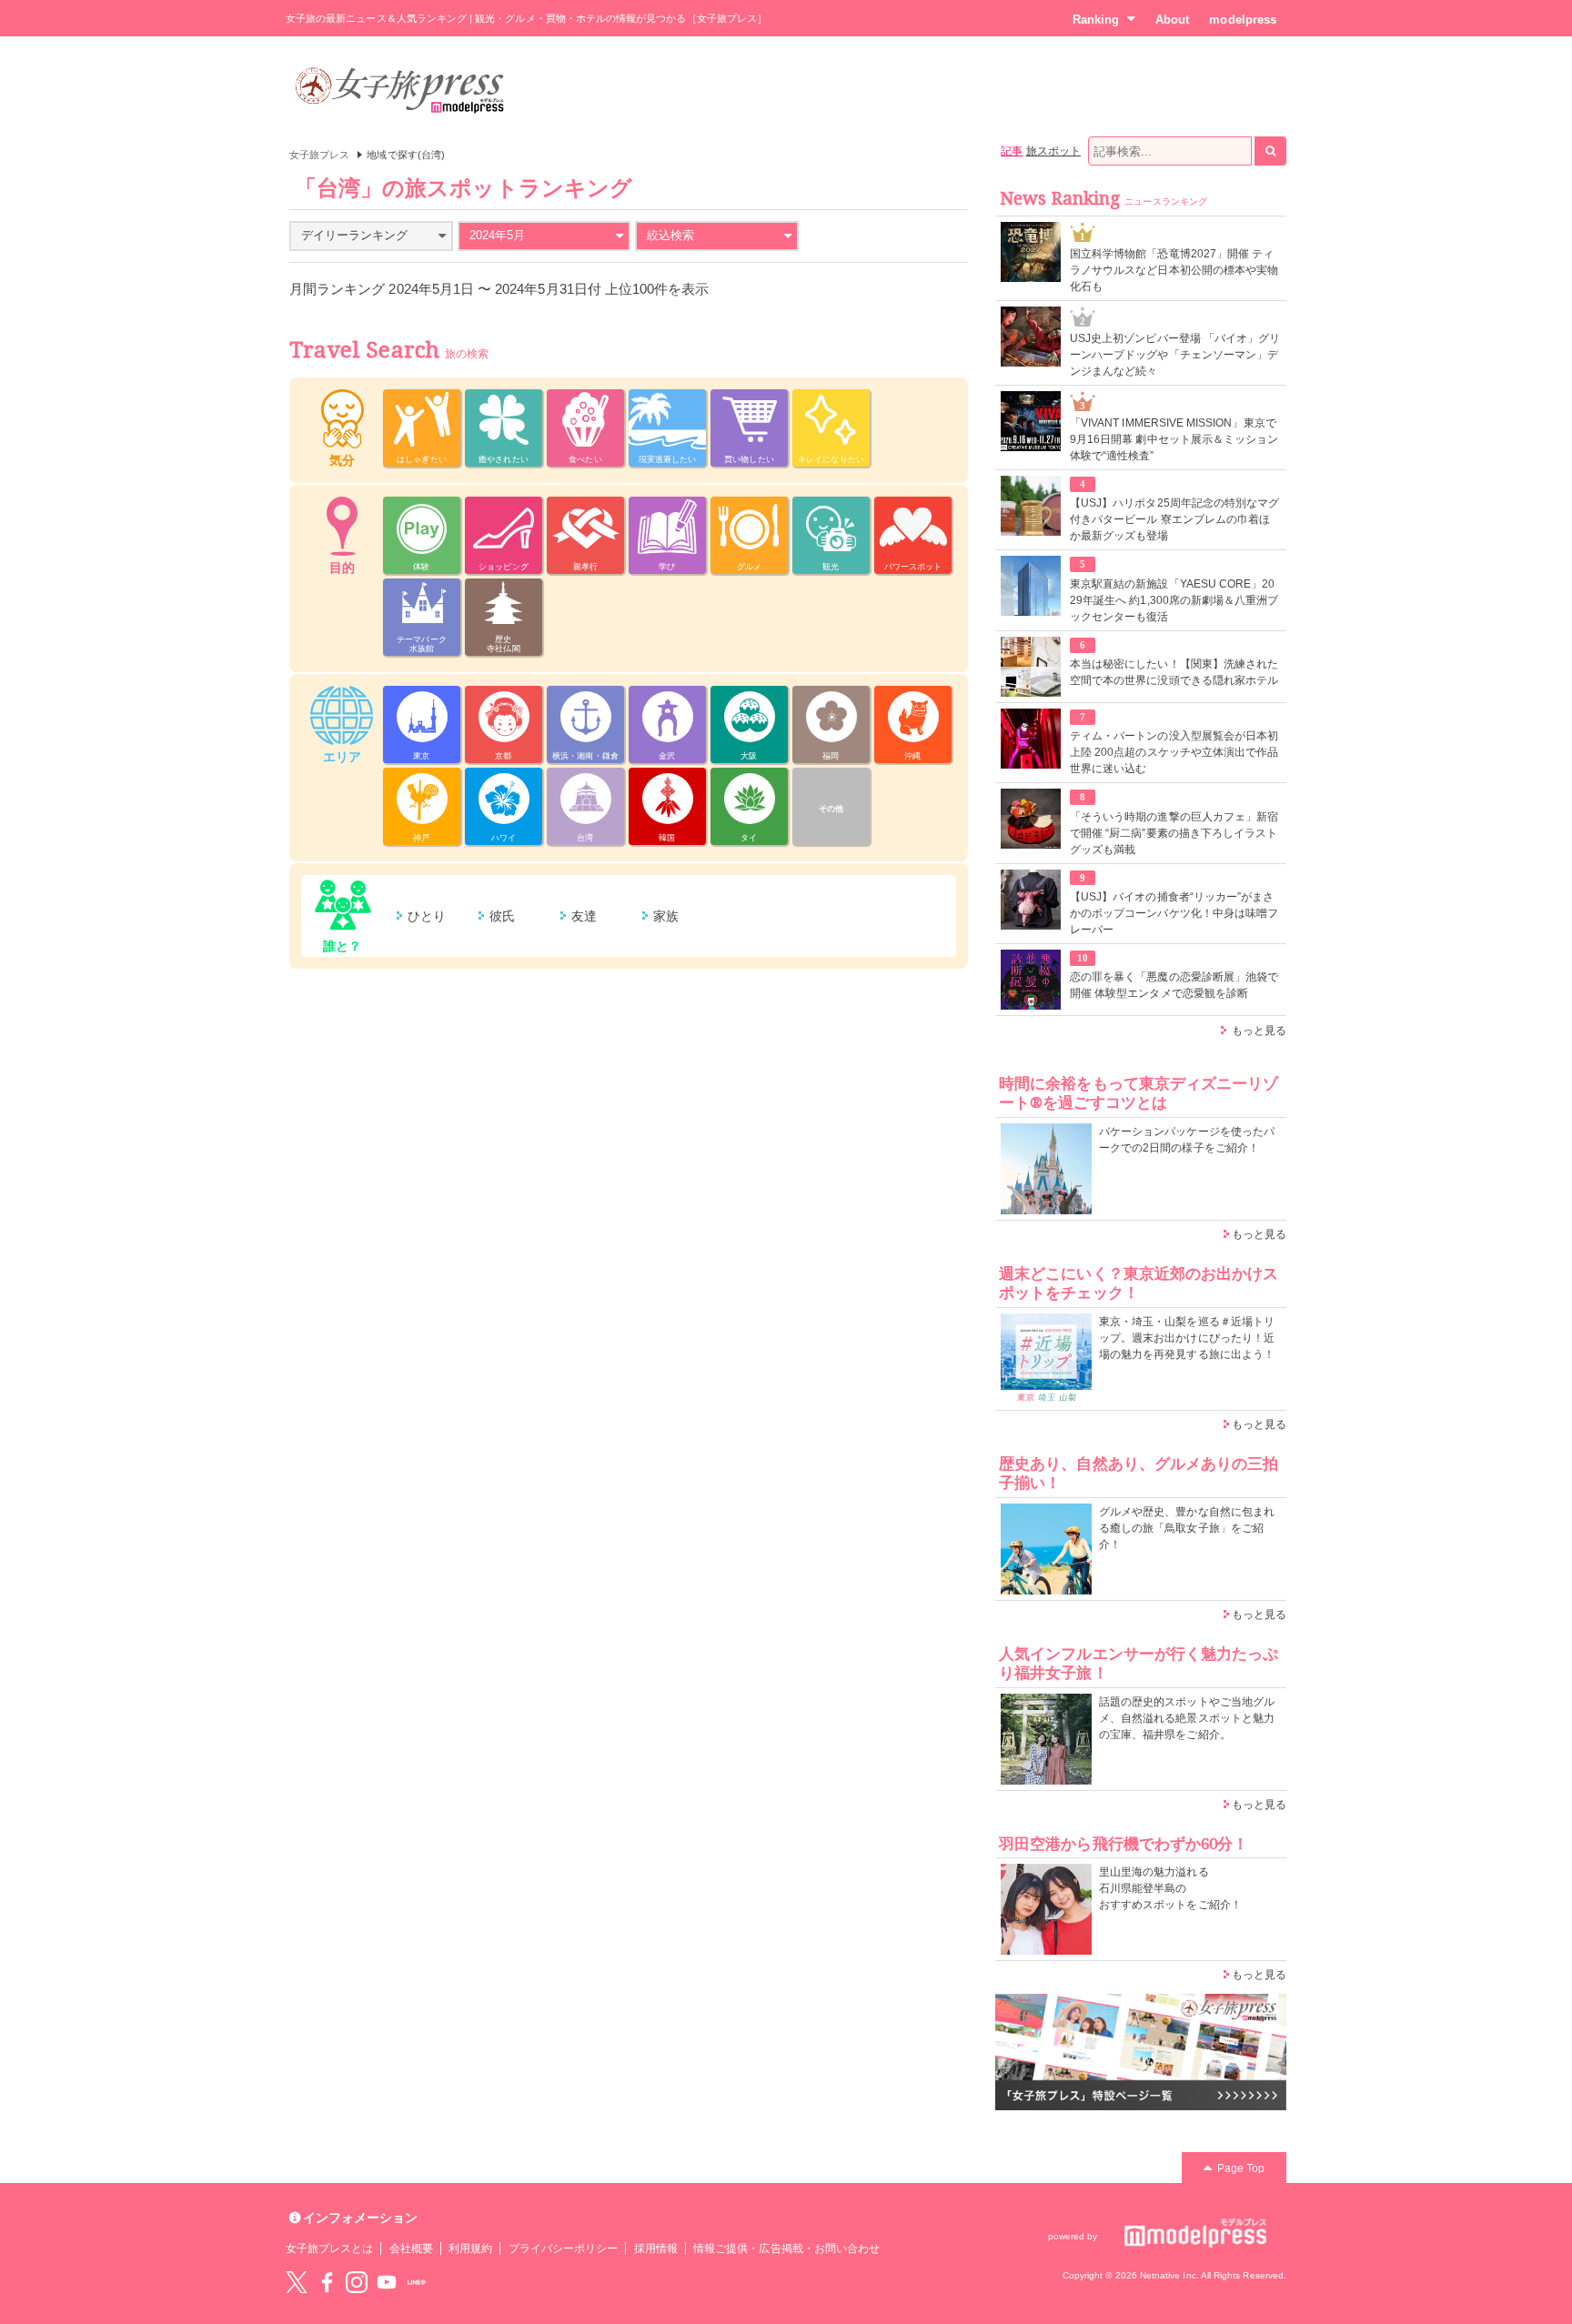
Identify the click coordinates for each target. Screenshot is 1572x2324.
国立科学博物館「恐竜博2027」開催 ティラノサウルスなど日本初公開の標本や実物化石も (1174, 270)
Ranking (1096, 20)
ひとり (427, 916)
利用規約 (470, 2249)
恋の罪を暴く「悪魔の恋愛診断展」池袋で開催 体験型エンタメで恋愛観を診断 (1174, 985)
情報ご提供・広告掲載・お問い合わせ (786, 2249)
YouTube (387, 2282)
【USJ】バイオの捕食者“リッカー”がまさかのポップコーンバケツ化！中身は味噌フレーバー (1174, 913)
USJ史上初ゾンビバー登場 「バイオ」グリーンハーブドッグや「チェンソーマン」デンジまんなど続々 (1175, 355)
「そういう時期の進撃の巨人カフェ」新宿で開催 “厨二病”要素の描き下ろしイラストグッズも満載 (1174, 833)
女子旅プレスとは (329, 2249)
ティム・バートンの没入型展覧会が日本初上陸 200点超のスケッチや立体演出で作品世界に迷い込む (1174, 752)
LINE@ (417, 2282)
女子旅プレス (319, 155)
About (1172, 20)
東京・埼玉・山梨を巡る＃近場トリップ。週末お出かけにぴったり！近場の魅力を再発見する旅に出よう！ (1187, 1338)
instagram (357, 2282)
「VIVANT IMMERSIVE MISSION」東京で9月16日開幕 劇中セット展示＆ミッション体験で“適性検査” (1174, 439)
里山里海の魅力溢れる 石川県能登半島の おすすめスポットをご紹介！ (1170, 1888)
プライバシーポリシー (564, 2249)
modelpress (1243, 20)
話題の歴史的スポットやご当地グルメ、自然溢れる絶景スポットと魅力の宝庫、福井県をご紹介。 (1187, 1718)
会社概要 (411, 2249)
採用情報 (656, 2249)
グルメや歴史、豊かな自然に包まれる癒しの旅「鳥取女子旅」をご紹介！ (1187, 1528)
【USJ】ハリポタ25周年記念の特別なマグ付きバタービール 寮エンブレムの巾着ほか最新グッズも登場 (1174, 519)
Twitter (297, 2282)
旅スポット (1053, 151)
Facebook (327, 2282)
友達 (584, 916)
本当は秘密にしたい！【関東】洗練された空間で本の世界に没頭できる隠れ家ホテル (1174, 672)
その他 (831, 809)
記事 (1012, 151)
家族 (666, 916)
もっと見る (1259, 1031)
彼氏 (502, 916)
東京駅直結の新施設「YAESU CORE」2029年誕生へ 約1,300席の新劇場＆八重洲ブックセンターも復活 (1174, 600)
